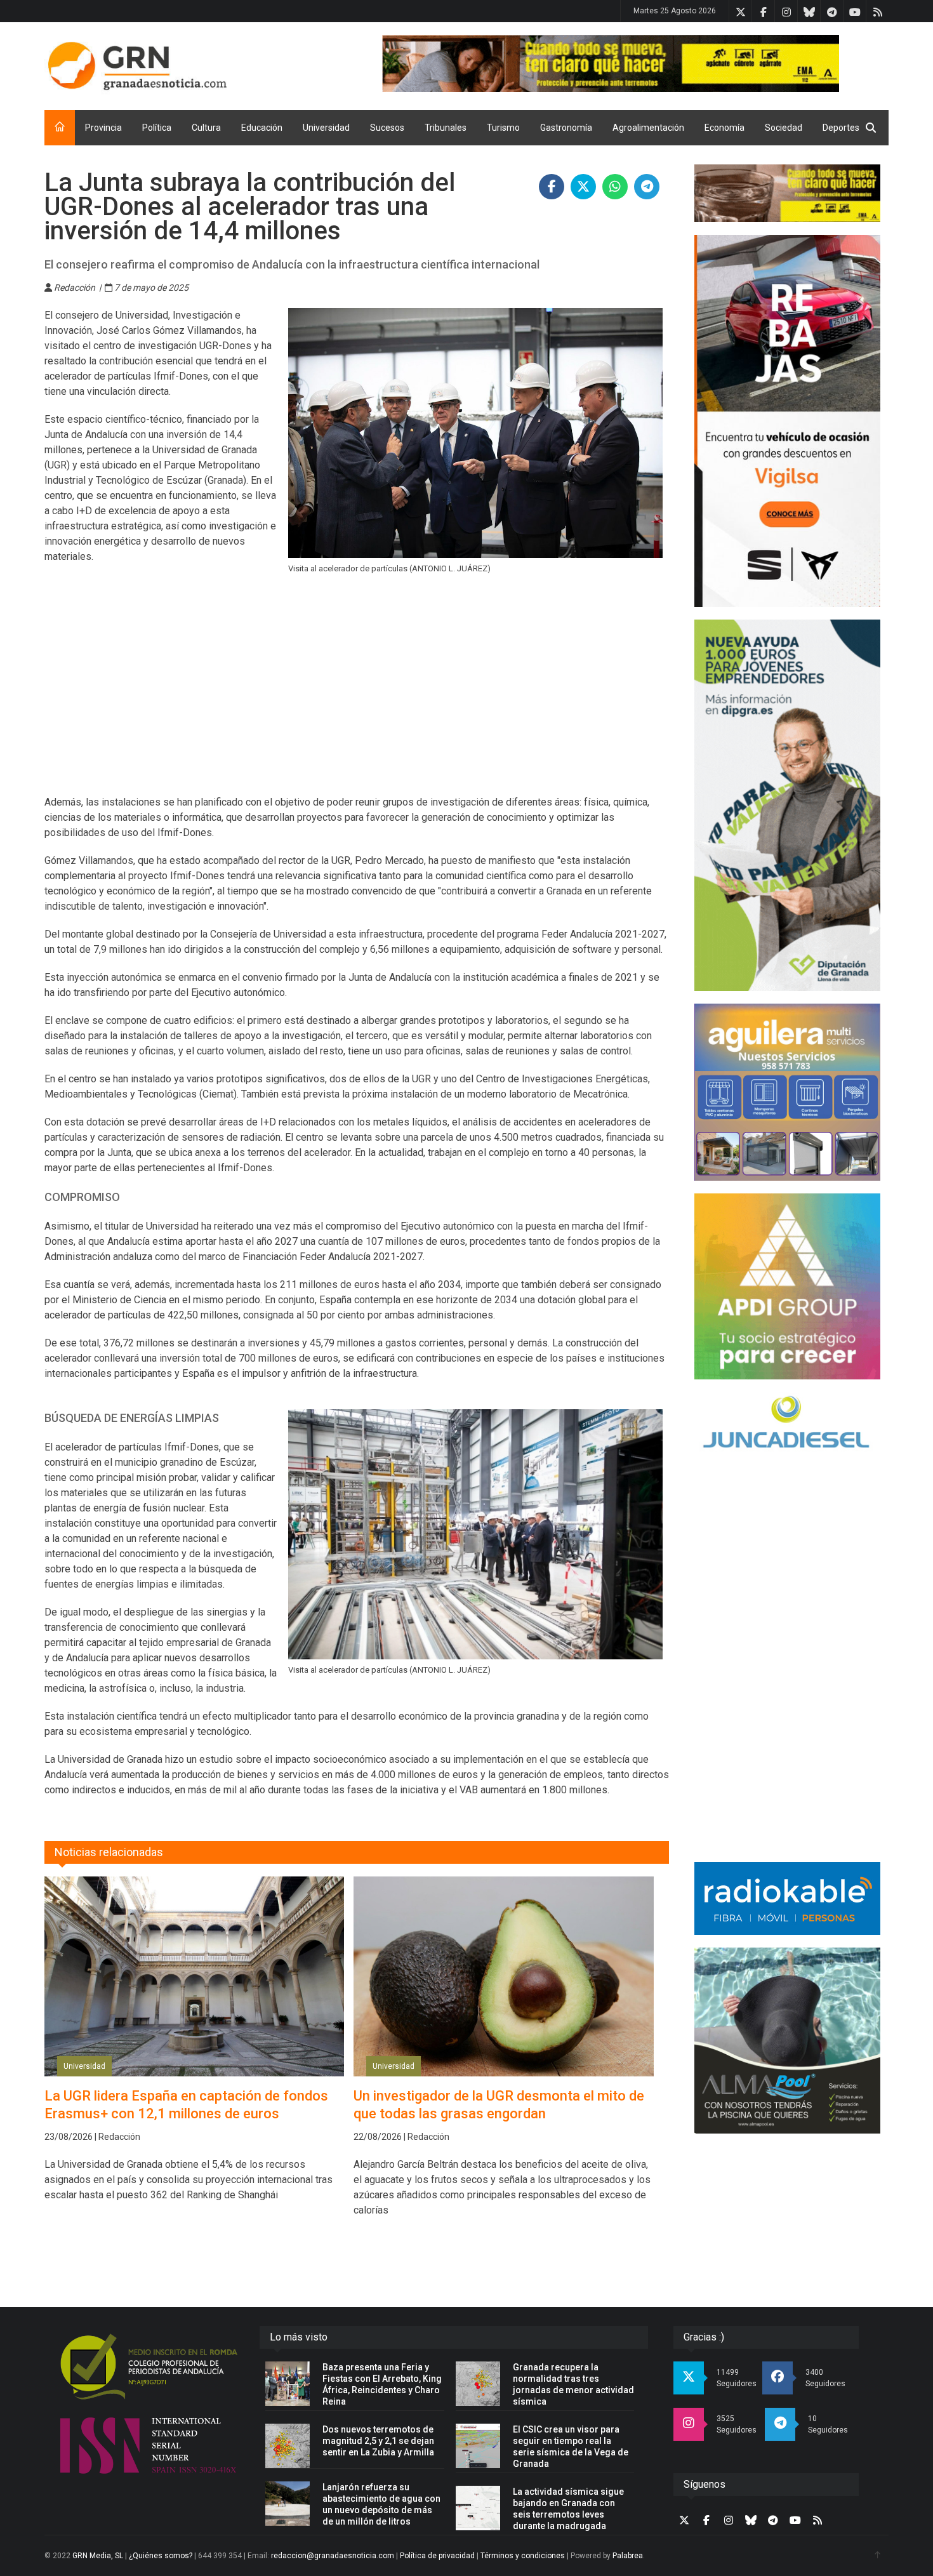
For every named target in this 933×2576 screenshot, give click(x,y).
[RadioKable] (787, 1898)
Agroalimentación (648, 128)
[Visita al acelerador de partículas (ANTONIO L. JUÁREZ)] (476, 433)
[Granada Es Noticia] (137, 66)
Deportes (841, 128)
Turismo (503, 128)
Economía (725, 128)
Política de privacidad (437, 2556)
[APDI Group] (787, 1286)
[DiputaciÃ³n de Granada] (787, 805)
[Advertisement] (357, 693)
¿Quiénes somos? (161, 2556)
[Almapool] (787, 2041)
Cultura (206, 128)
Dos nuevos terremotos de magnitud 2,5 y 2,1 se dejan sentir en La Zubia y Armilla (378, 2441)
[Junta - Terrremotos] (787, 193)
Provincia (103, 128)
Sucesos (387, 128)
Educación (262, 128)
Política (157, 128)
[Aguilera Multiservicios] (787, 1092)
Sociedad (784, 128)
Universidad (326, 128)
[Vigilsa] (787, 421)
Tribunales (446, 128)
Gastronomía (566, 128)
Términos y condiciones (523, 2556)
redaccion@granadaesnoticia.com (333, 2556)
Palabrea (628, 2556)
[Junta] (635, 63)
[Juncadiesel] (787, 1424)
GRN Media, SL (98, 2556)
